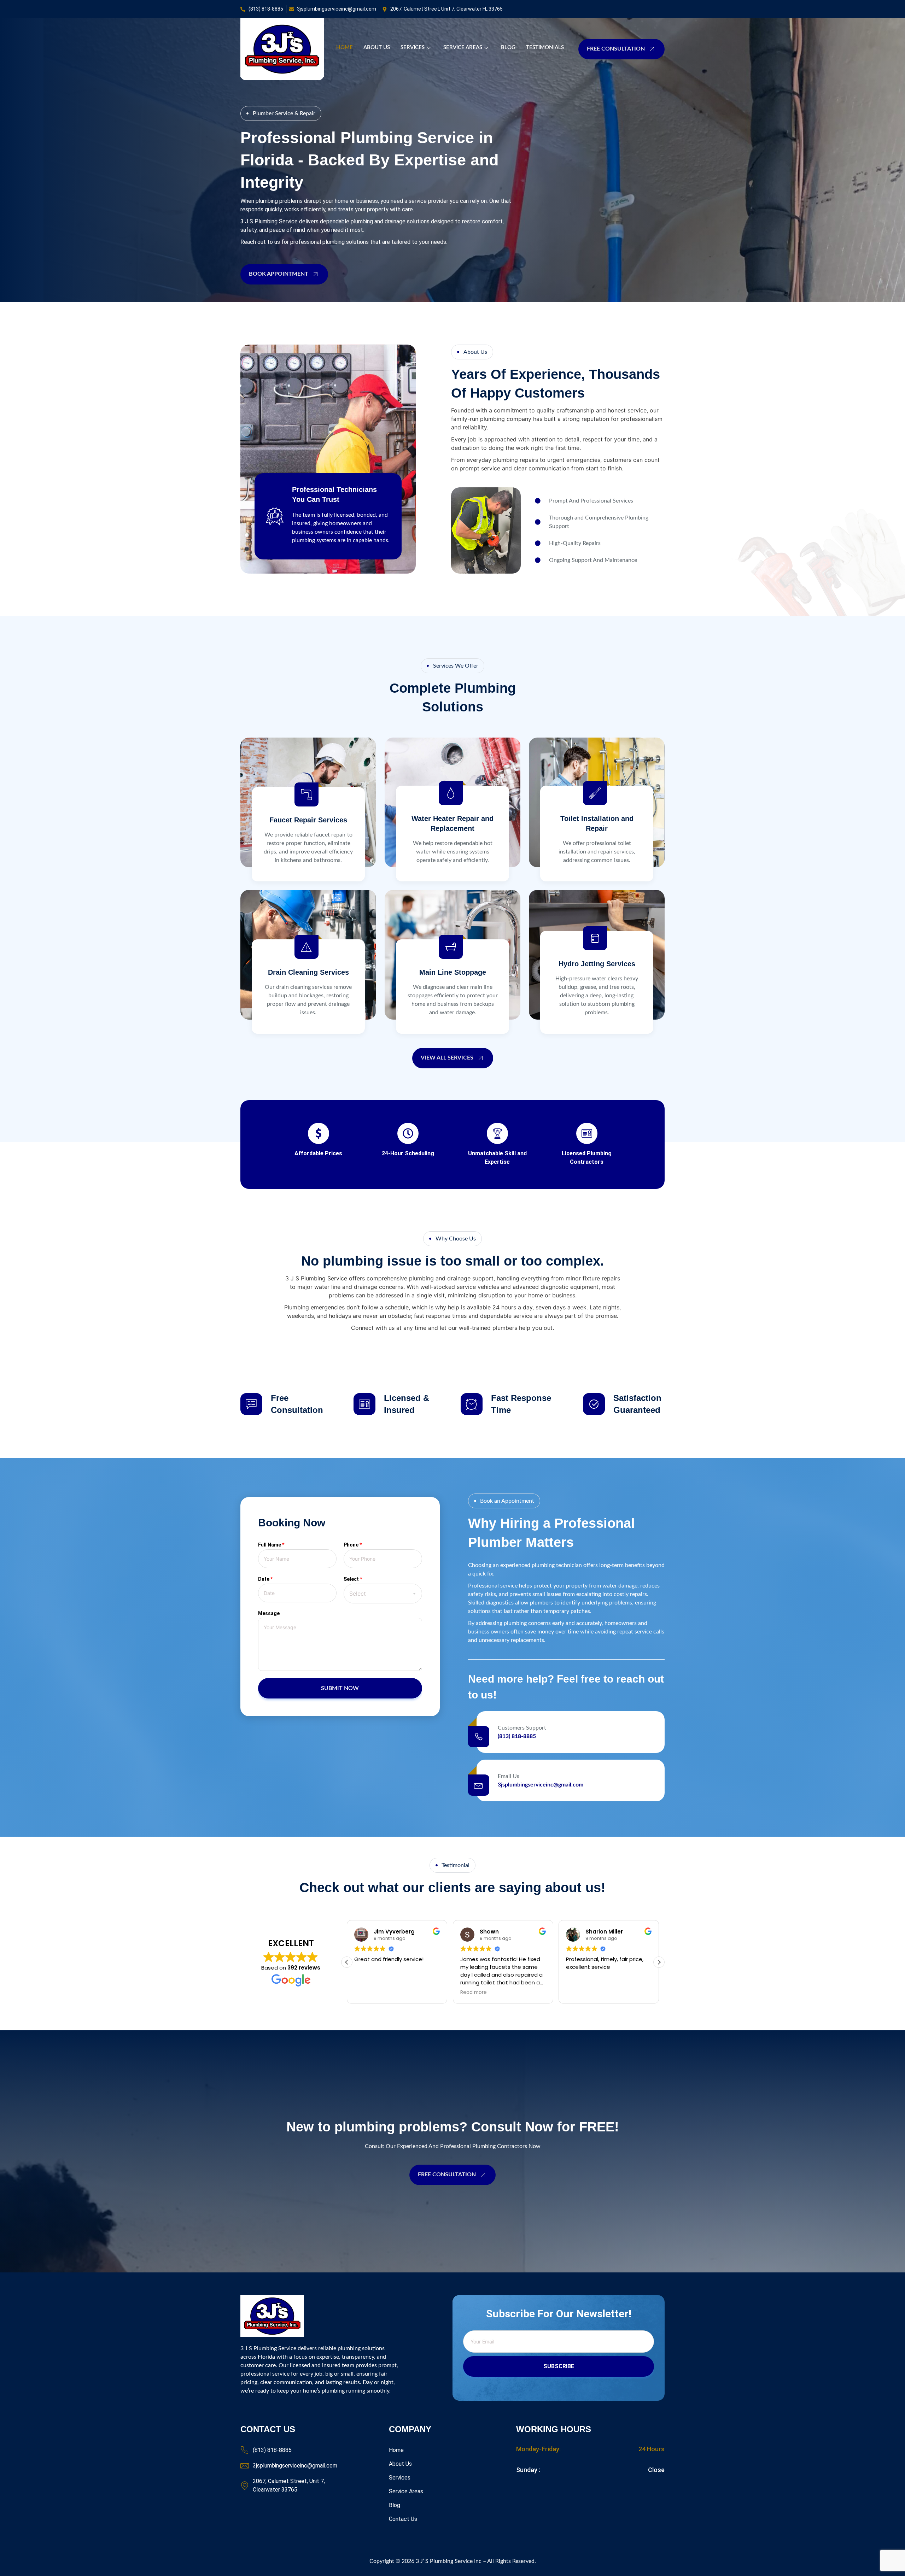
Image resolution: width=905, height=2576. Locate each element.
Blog (508, 48)
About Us (377, 48)
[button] (659, 1962)
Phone (353, 1545)
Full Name (271, 1545)
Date (265, 1579)
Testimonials (545, 48)
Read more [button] (367, 1993)
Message (269, 1613)
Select (353, 1579)
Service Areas (463, 48)
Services (413, 48)
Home (345, 48)
